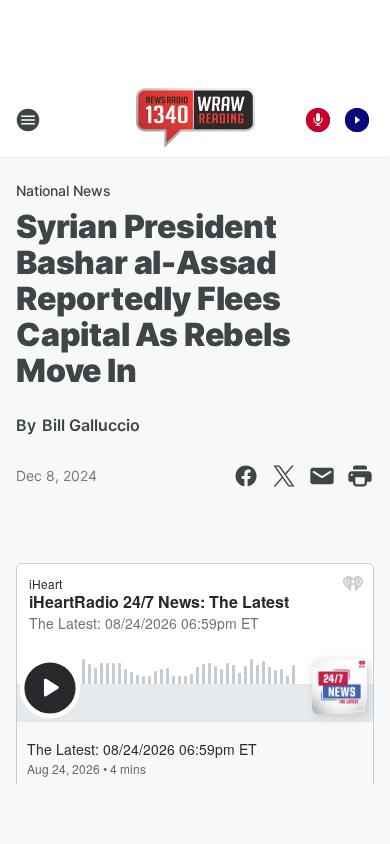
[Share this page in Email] (322, 476)
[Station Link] (195, 120)
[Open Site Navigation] (28, 120)
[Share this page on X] (284, 476)
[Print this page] (360, 476)
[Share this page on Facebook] (246, 476)
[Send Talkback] (318, 120)
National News (63, 190)
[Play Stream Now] (357, 120)
